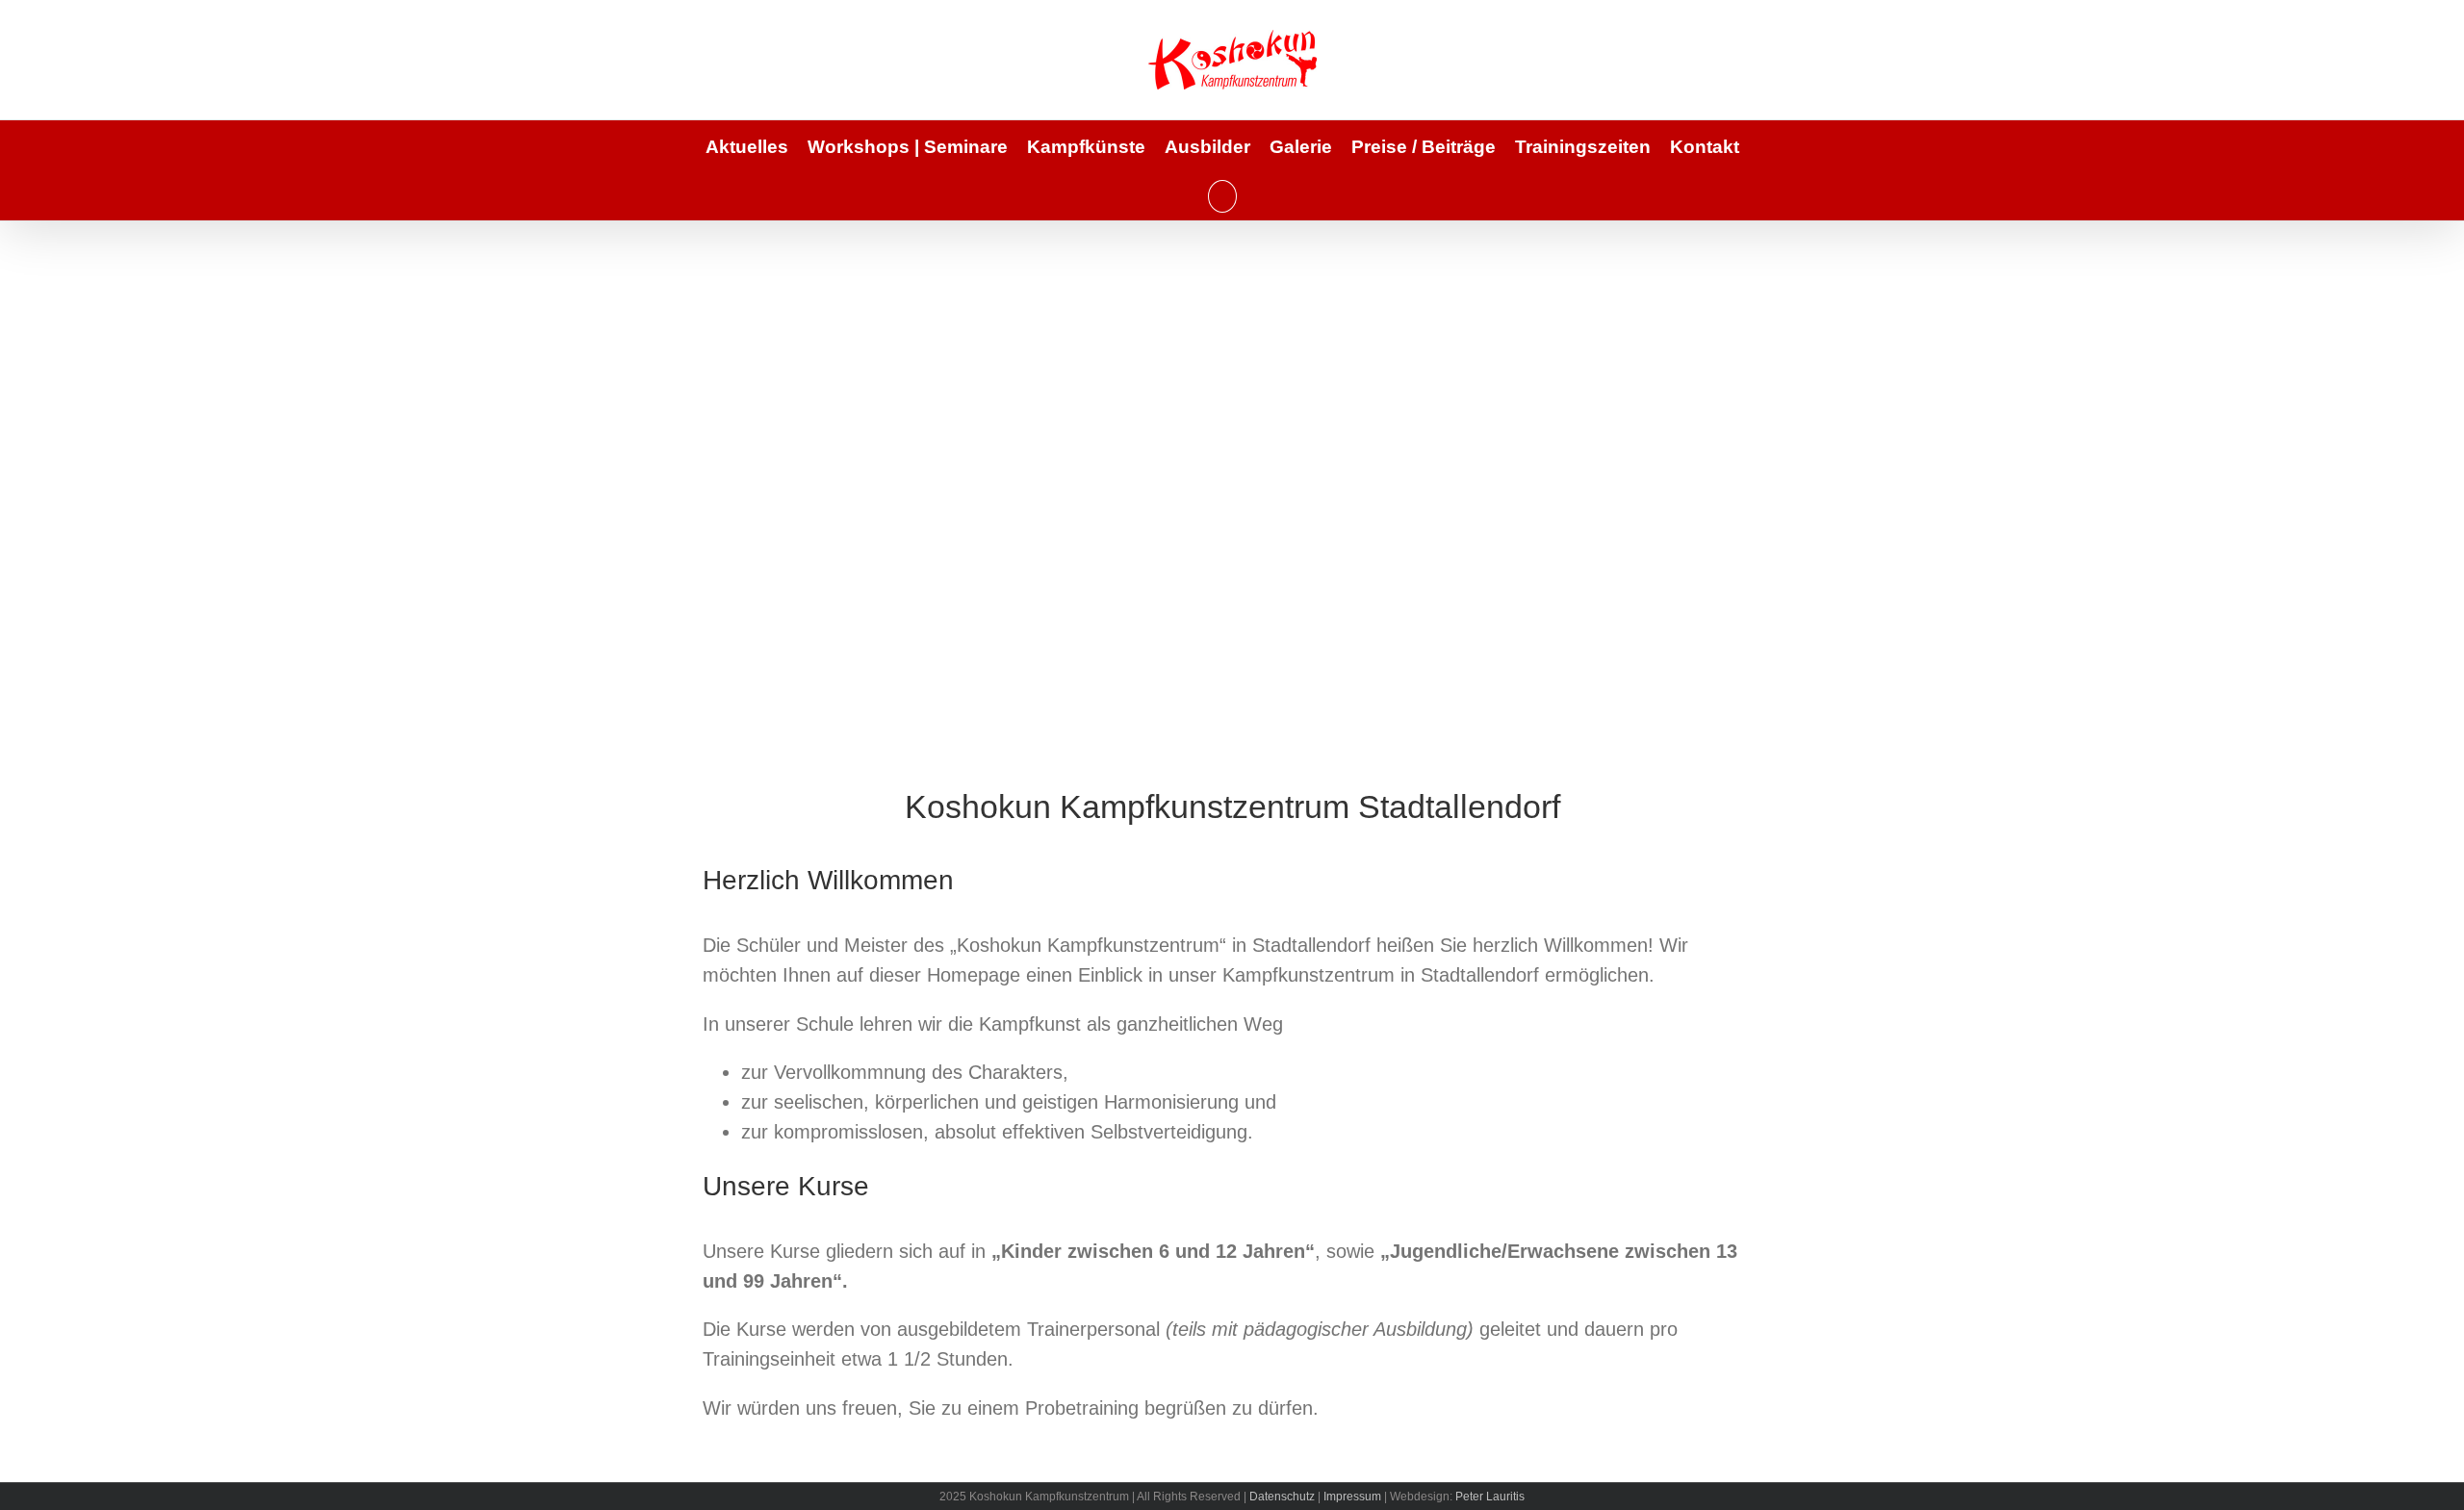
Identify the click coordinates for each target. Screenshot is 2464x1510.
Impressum (1352, 1497)
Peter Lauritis (1490, 1497)
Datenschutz (1282, 1497)
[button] (1222, 195)
